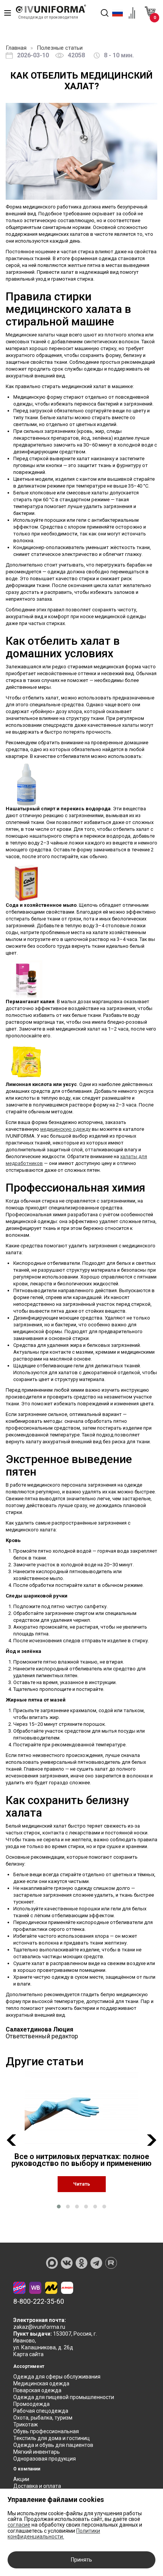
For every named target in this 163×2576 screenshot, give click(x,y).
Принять (81, 2560)
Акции (21, 2479)
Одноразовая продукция (45, 2459)
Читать (82, 2184)
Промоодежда (31, 2404)
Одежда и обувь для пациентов (53, 2445)
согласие (19, 2525)
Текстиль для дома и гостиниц (52, 2438)
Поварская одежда (37, 2390)
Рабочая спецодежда (41, 2411)
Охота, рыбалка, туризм (43, 2418)
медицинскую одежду (65, 1129)
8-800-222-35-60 (39, 2301)
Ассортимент (29, 2366)
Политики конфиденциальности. (54, 2534)
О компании (27, 2469)
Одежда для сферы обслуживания (57, 2377)
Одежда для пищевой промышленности (64, 2397)
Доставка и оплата (37, 2486)
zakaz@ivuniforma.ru (39, 2327)
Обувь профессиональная (46, 2431)
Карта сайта (28, 2354)
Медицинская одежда (41, 2383)
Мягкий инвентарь (37, 2452)
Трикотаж (26, 2424)
